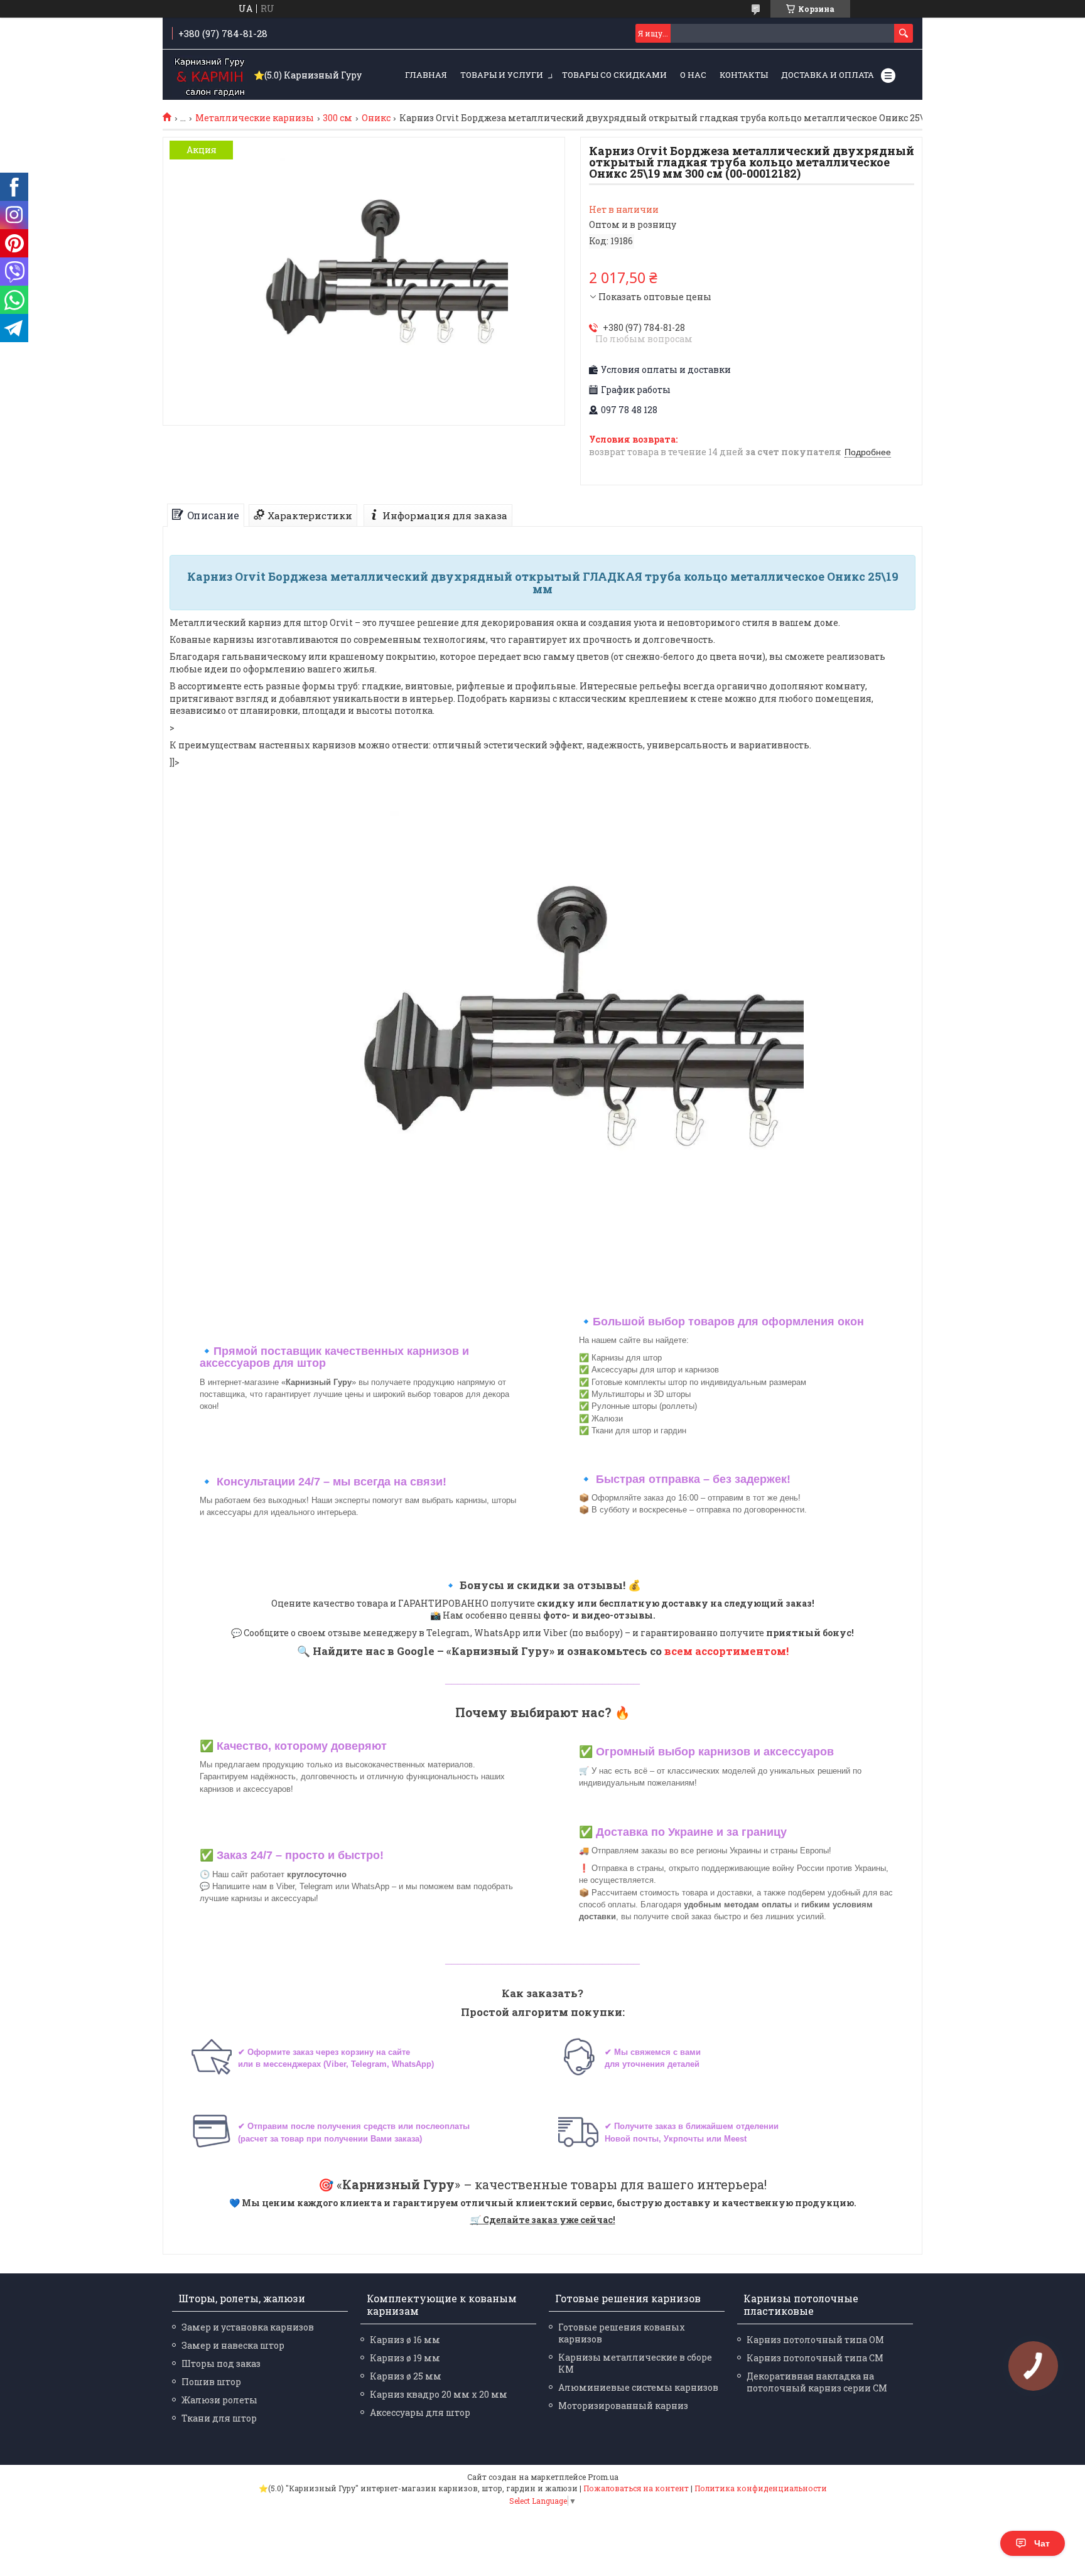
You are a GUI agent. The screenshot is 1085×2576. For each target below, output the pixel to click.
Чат (1042, 2543)
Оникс (376, 118)
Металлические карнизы (255, 118)
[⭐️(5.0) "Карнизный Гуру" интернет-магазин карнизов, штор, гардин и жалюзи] (210, 75)
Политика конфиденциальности (761, 2488)
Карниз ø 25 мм (406, 2376)
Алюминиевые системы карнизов (638, 2387)
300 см (337, 118)
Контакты (744, 75)
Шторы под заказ (221, 2363)
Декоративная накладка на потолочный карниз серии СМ (817, 2382)
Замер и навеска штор (233, 2345)
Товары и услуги (502, 75)
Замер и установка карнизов (248, 2327)
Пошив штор (211, 2382)
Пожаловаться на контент (636, 2488)
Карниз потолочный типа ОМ (815, 2340)
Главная (426, 75)
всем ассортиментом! (726, 1651)
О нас (693, 75)
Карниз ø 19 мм (405, 2358)
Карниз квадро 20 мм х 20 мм (439, 2394)
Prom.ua (603, 2477)
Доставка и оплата (828, 75)
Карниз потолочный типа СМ (815, 2358)
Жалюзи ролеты (219, 2400)
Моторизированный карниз (623, 2406)
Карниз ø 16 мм (405, 2340)
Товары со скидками (614, 75)
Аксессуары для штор (420, 2412)
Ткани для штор (219, 2418)
